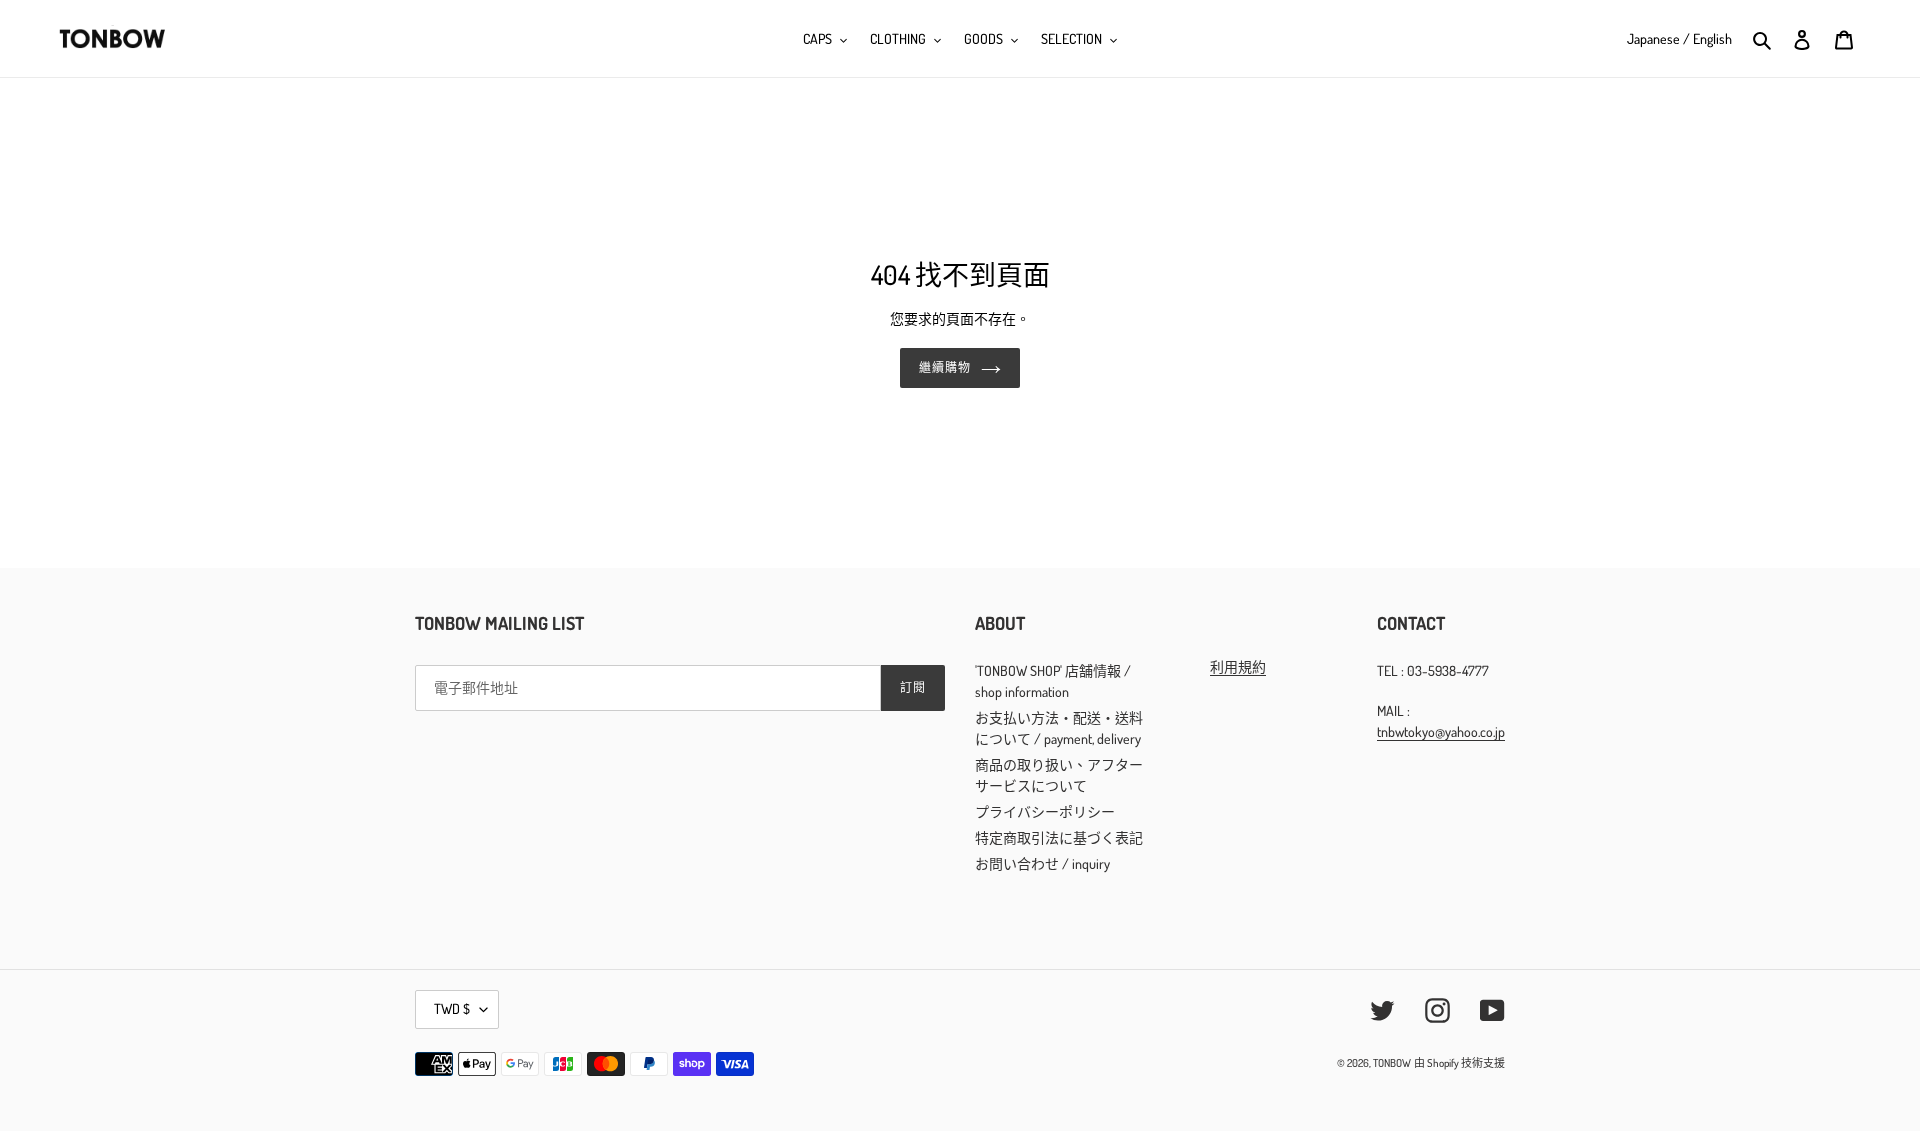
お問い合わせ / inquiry (1042, 863)
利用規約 (1238, 666)
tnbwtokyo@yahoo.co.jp (1441, 731)
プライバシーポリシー (1045, 811)
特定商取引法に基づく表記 (1059, 837)
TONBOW (1392, 1063)
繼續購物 (945, 367)
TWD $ (452, 1008)
